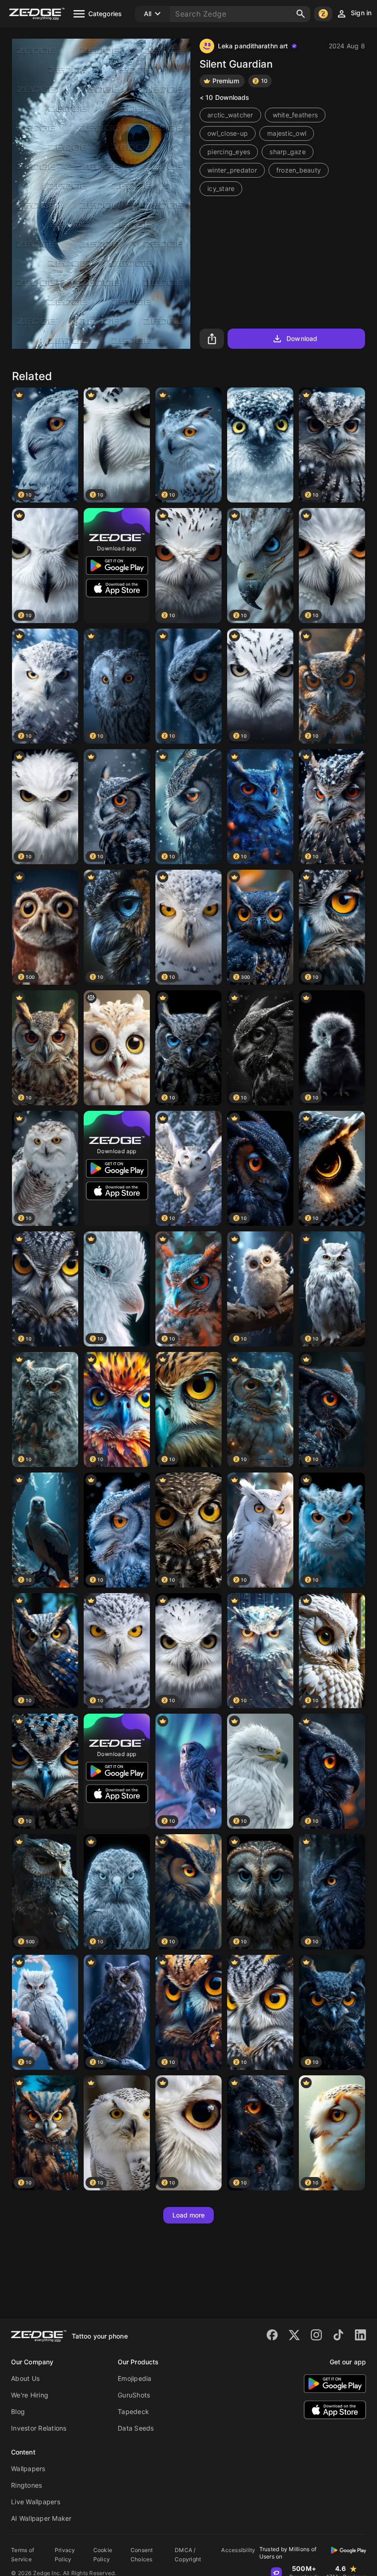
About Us (25, 2378)
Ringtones (26, 2485)
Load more (189, 2215)
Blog (18, 2411)
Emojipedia (135, 2378)
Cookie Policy (103, 2555)
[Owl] (260, 445)
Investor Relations (39, 2428)
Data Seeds (136, 2428)
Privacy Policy (65, 2555)
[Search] (301, 14)
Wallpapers (28, 2469)
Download (302, 338)
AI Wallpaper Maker (41, 2518)
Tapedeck (133, 2411)
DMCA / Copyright (188, 2555)
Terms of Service (23, 2555)
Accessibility (238, 2550)
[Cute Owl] (117, 1048)
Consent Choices (142, 2555)
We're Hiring (30, 2395)
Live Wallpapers (36, 2502)
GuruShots (134, 2395)
